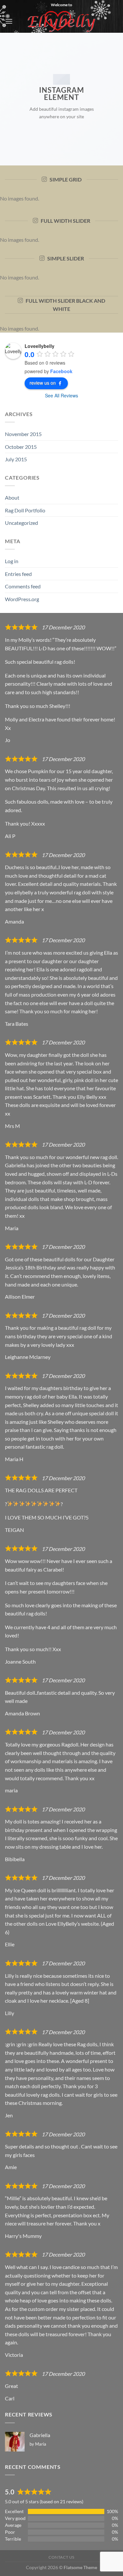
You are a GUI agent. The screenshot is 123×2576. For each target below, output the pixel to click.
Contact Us (61, 2557)
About (12, 497)
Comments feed (23, 586)
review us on (43, 383)
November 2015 (23, 434)
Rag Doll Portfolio (25, 510)
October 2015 (21, 447)
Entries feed (18, 574)
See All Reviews (61, 395)
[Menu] (9, 21)
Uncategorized (21, 523)
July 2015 (16, 459)
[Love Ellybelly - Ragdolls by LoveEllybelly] (61, 21)
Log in (12, 561)
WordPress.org (22, 599)
